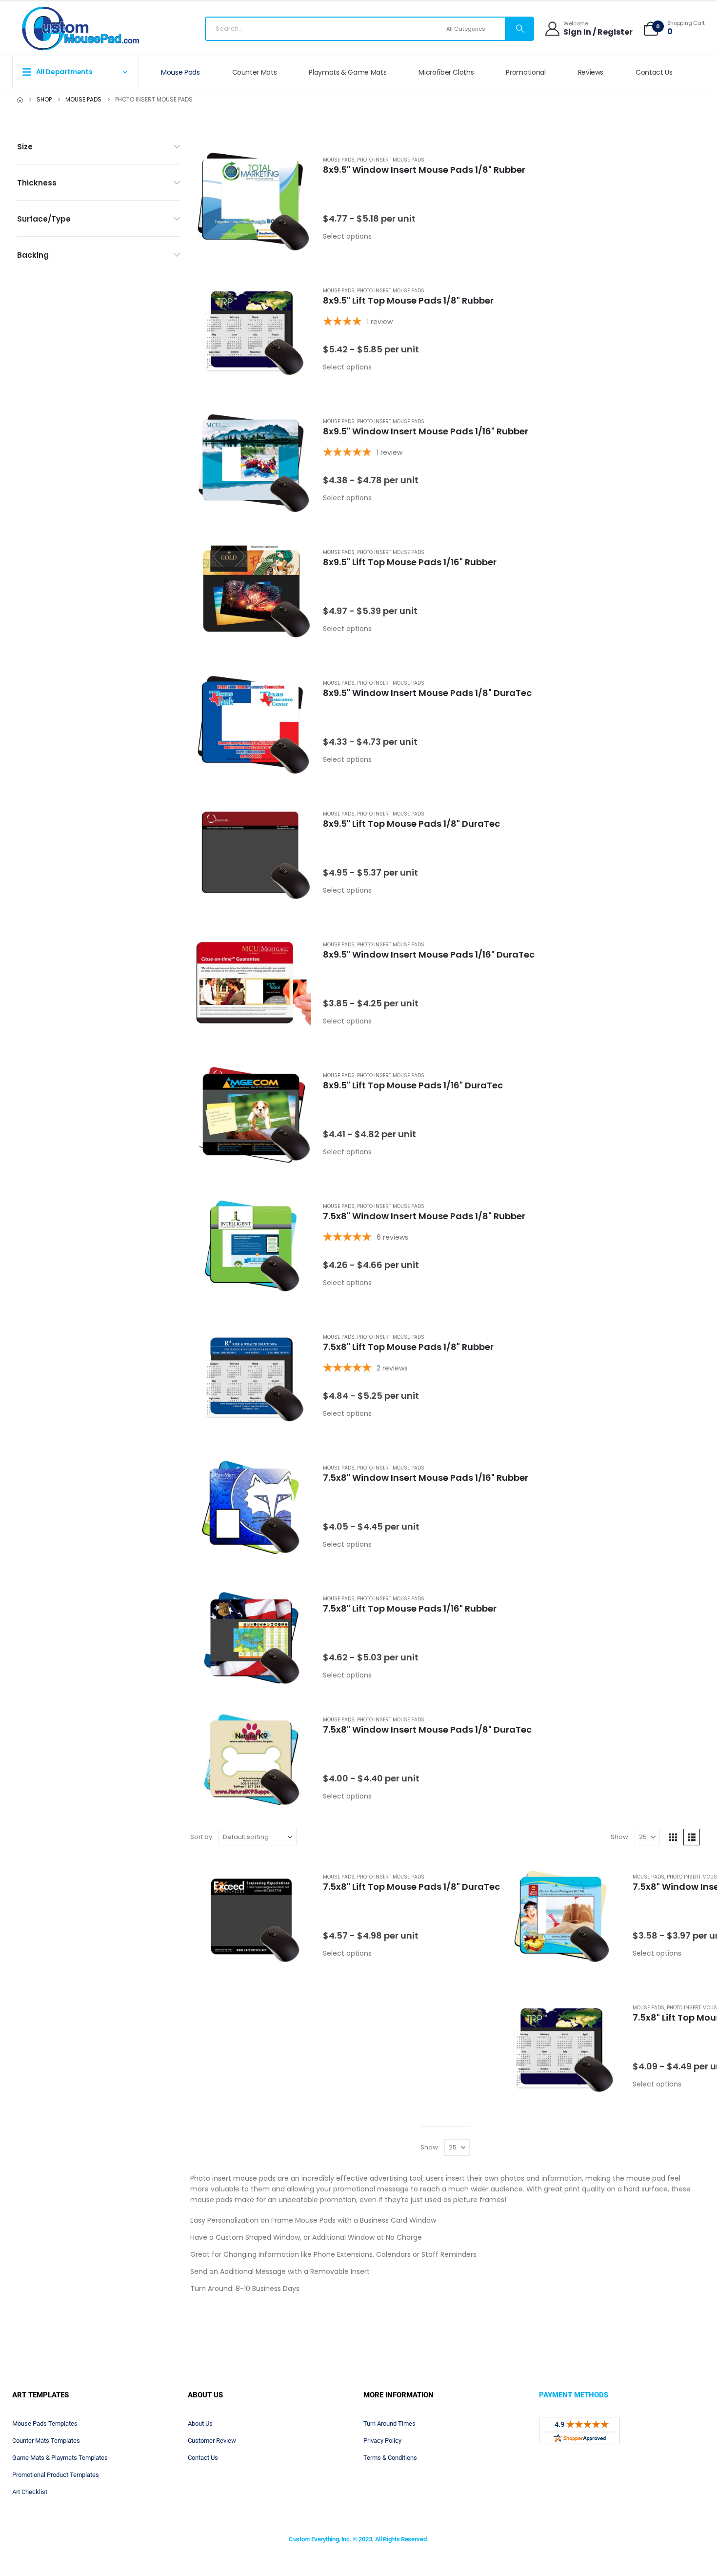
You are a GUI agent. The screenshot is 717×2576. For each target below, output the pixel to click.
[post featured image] (251, 199)
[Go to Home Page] (20, 100)
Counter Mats (255, 72)
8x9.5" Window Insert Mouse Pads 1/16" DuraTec (429, 954)
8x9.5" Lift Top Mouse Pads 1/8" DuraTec (411, 824)
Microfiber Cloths (446, 72)
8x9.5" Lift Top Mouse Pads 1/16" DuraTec (413, 1085)
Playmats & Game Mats (348, 72)
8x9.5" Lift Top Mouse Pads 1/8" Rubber (408, 300)
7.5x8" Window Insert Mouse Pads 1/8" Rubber (424, 1216)
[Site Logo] (80, 29)
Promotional (526, 72)
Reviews (591, 72)
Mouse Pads (180, 72)
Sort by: (202, 1837)
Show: (620, 1837)
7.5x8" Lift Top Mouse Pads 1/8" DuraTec (411, 1887)
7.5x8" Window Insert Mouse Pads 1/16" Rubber (426, 1478)
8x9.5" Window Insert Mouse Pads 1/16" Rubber (426, 431)
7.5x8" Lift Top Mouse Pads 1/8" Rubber (408, 1347)
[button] (673, 1837)
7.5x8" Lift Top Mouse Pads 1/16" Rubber (410, 1608)
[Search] (519, 29)
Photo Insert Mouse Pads (391, 160)
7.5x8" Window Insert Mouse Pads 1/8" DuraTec (427, 1729)
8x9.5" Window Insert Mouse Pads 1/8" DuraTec (427, 693)
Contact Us (654, 72)
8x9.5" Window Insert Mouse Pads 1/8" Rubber (424, 170)
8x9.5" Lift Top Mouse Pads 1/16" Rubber (410, 562)
